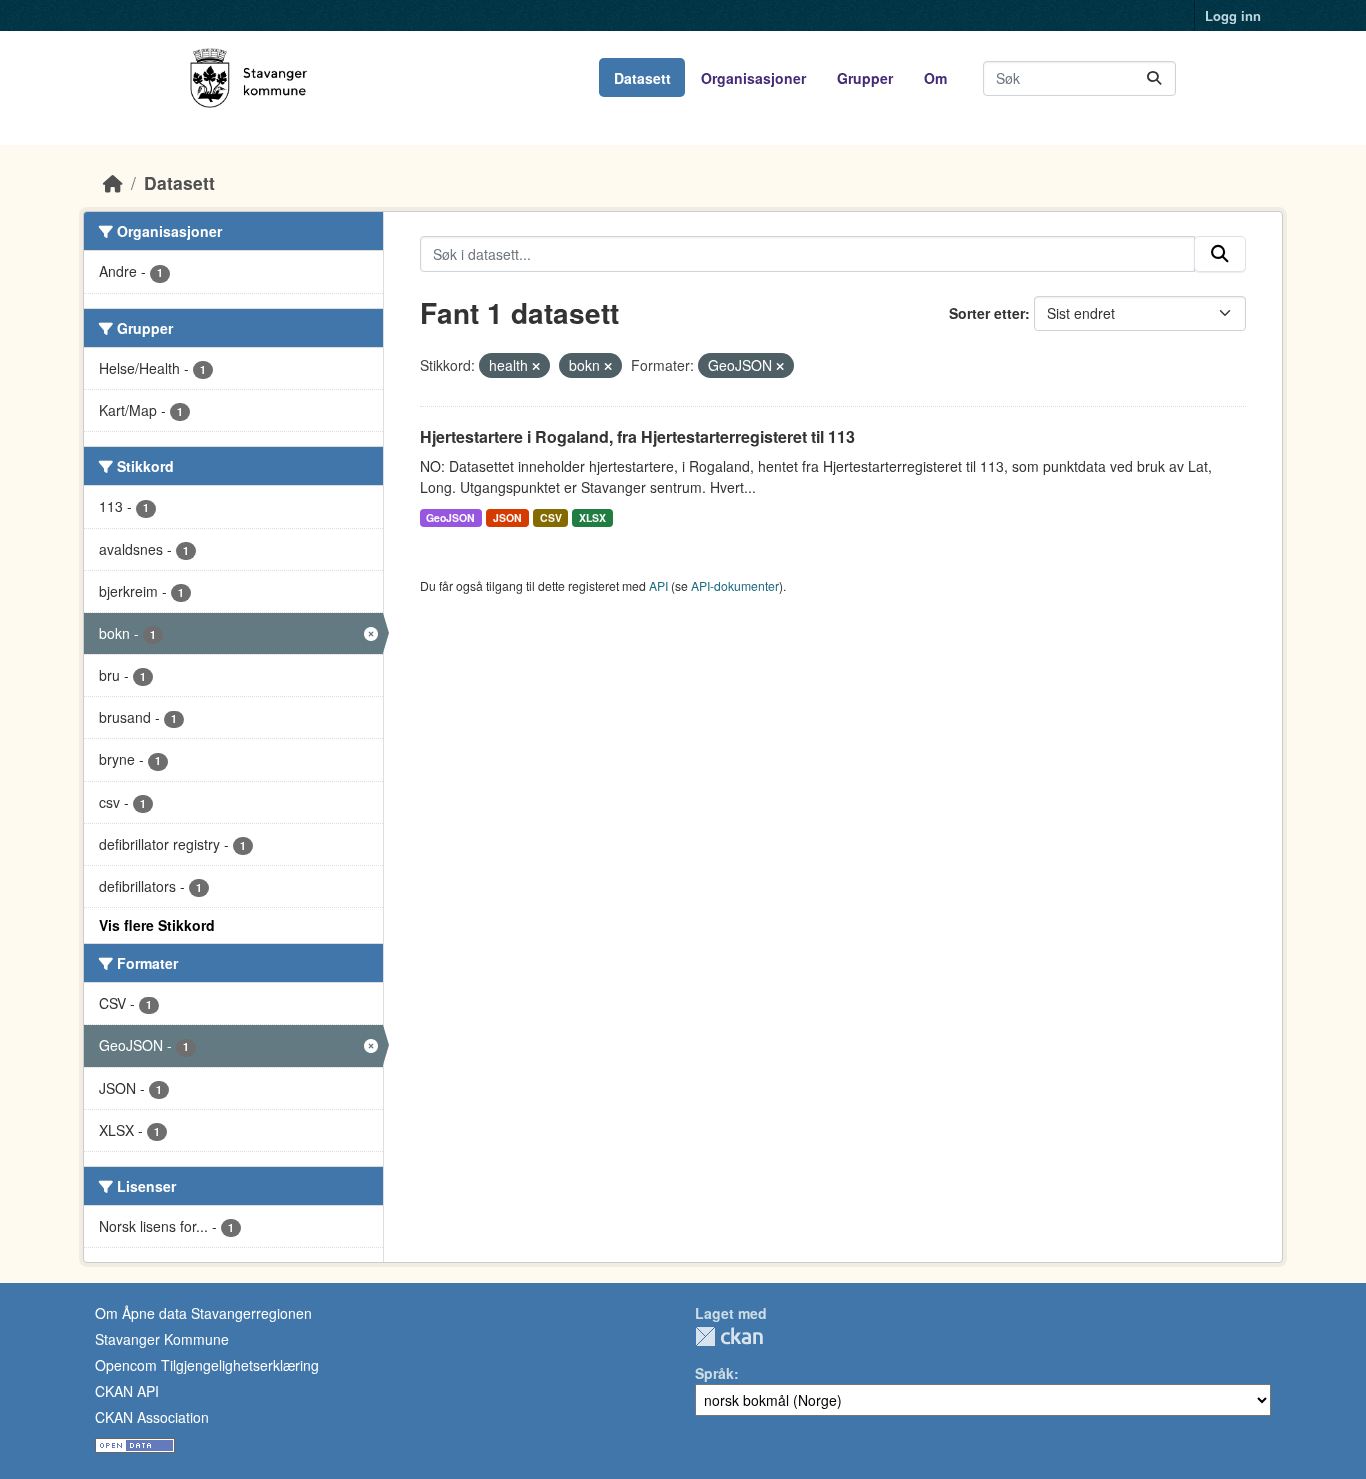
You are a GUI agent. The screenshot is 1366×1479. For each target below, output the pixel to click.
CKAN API (127, 1391)
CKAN (729, 1336)
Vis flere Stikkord (157, 925)
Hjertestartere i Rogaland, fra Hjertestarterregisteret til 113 (637, 436)
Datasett (642, 78)
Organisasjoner (753, 78)
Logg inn (1233, 15)
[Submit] (1154, 78)
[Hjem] (113, 182)
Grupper (865, 78)
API (658, 585)
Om (935, 78)
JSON (507, 517)
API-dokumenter (735, 585)
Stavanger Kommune (162, 1339)
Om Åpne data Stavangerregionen (203, 1313)
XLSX (592, 517)
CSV (551, 517)
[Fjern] (536, 366)
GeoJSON (450, 517)
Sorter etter (987, 313)
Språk (714, 1373)
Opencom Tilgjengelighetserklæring (207, 1365)
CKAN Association (152, 1417)
